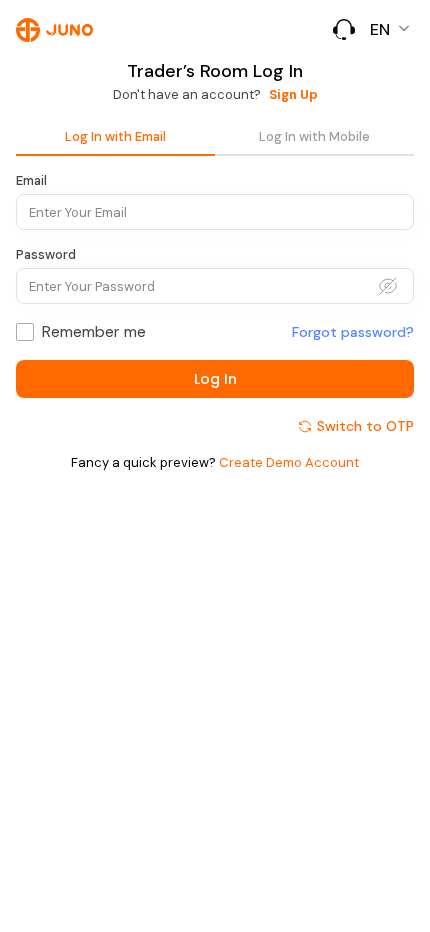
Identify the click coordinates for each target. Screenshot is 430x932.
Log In (215, 379)
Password (46, 254)
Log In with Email (115, 136)
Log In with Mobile (314, 136)
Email (31, 180)
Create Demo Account (289, 462)
